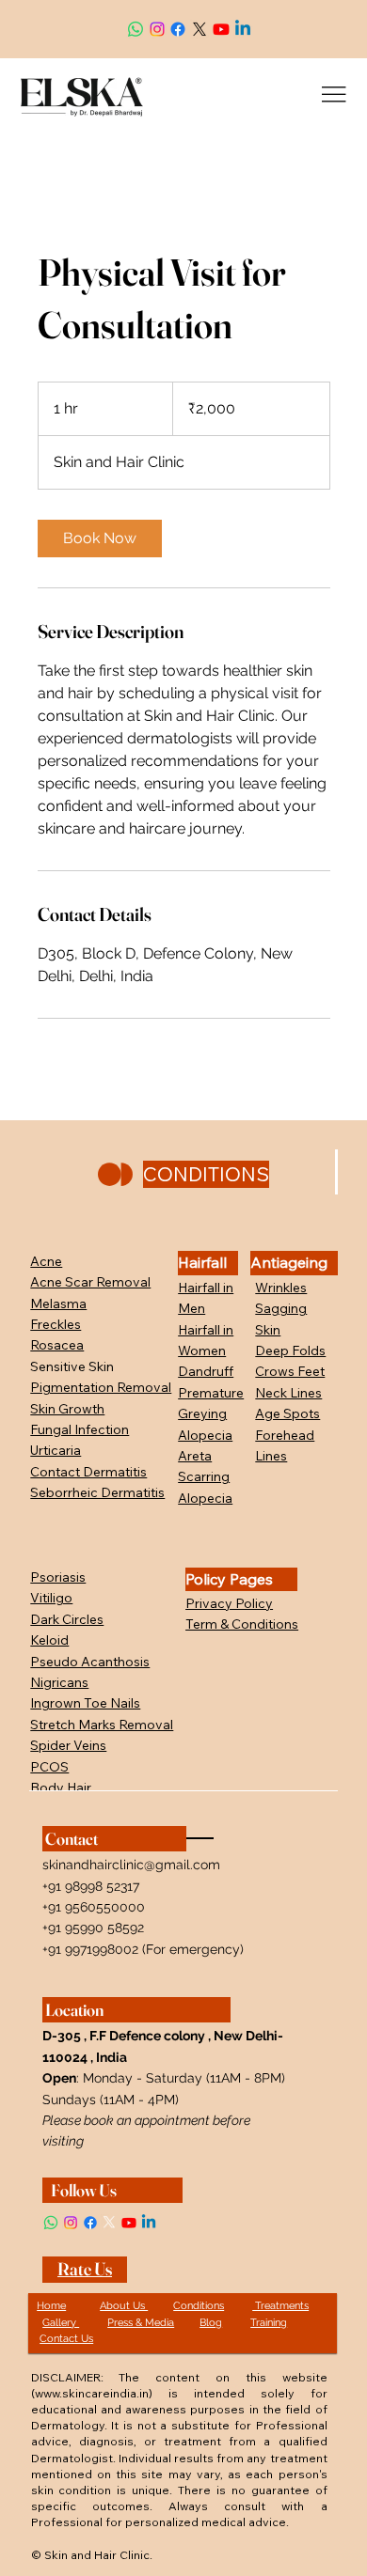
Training (269, 2323)
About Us (124, 2306)
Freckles (56, 1324)
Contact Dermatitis (88, 1472)
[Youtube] (221, 29)
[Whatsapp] (136, 29)
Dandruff (206, 1371)
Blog (211, 2323)
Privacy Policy (229, 1603)
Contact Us (66, 2339)
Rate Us (85, 2269)
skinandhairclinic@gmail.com (131, 1865)
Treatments (280, 2306)
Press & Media (141, 2323)
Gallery (61, 2323)
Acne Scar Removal (90, 1282)
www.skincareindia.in (92, 2393)
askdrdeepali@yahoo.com (78, 16)
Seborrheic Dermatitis (97, 1492)
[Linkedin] (243, 29)
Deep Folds (290, 1350)
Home (51, 2306)
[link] (100, 539)
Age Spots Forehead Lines (287, 1435)
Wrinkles (281, 1288)
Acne (46, 1261)
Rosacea (57, 1345)
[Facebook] (178, 29)
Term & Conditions (242, 1624)
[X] (199, 29)
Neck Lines (288, 1393)
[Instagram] (157, 29)
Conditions (199, 2306)
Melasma (58, 1304)
